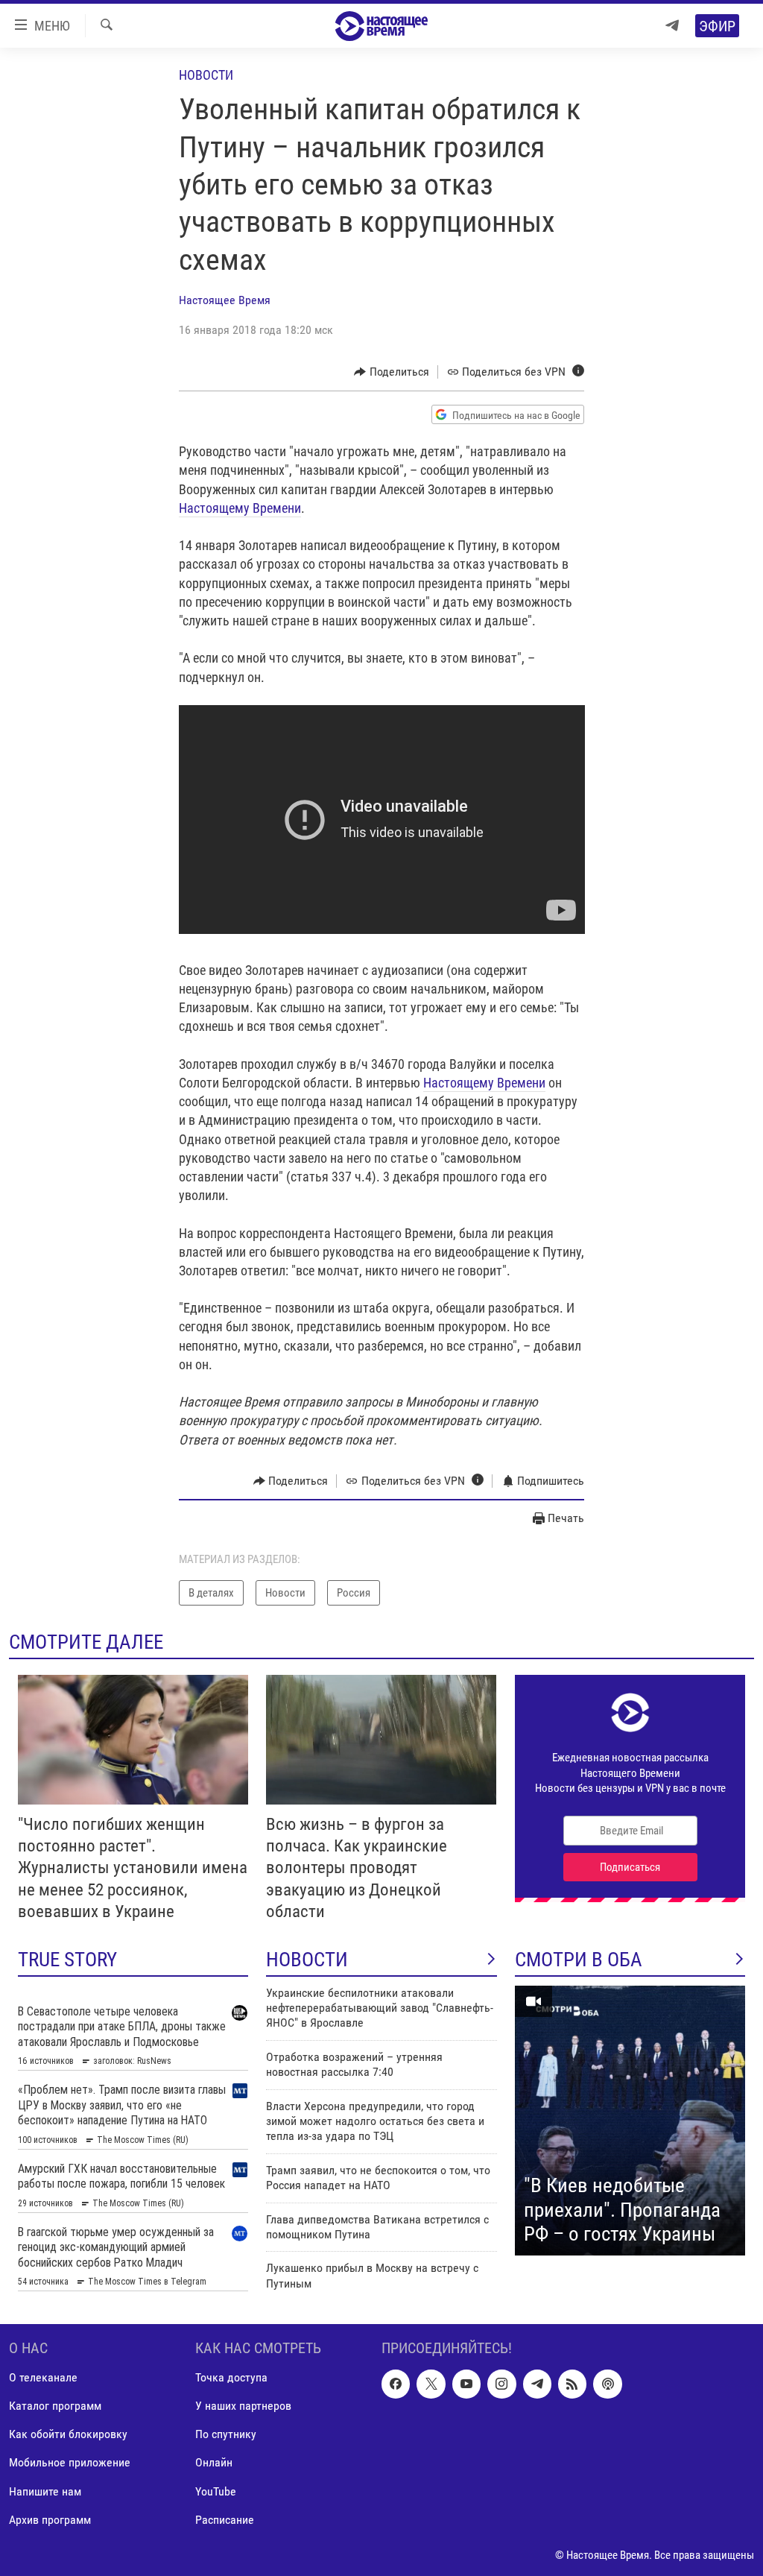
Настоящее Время (225, 300)
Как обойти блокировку (68, 2434)
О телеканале (43, 2377)
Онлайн (214, 2462)
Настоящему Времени (240, 508)
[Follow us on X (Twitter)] (431, 2384)
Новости (206, 75)
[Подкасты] (607, 2384)
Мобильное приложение (70, 2462)
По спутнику (226, 2434)
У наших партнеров (243, 2406)
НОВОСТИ (307, 1960)
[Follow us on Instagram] (501, 2384)
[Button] (392, 372)
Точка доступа (231, 2377)
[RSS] (572, 2384)
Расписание (225, 2519)
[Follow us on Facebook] (396, 2384)
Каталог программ (55, 2406)
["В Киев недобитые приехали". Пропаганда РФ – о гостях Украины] (630, 2121)
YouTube (216, 2491)
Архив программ (50, 2519)
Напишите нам (45, 2491)
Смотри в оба (579, 1960)
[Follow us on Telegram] (537, 2384)
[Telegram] (672, 26)
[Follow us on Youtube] (466, 2384)
